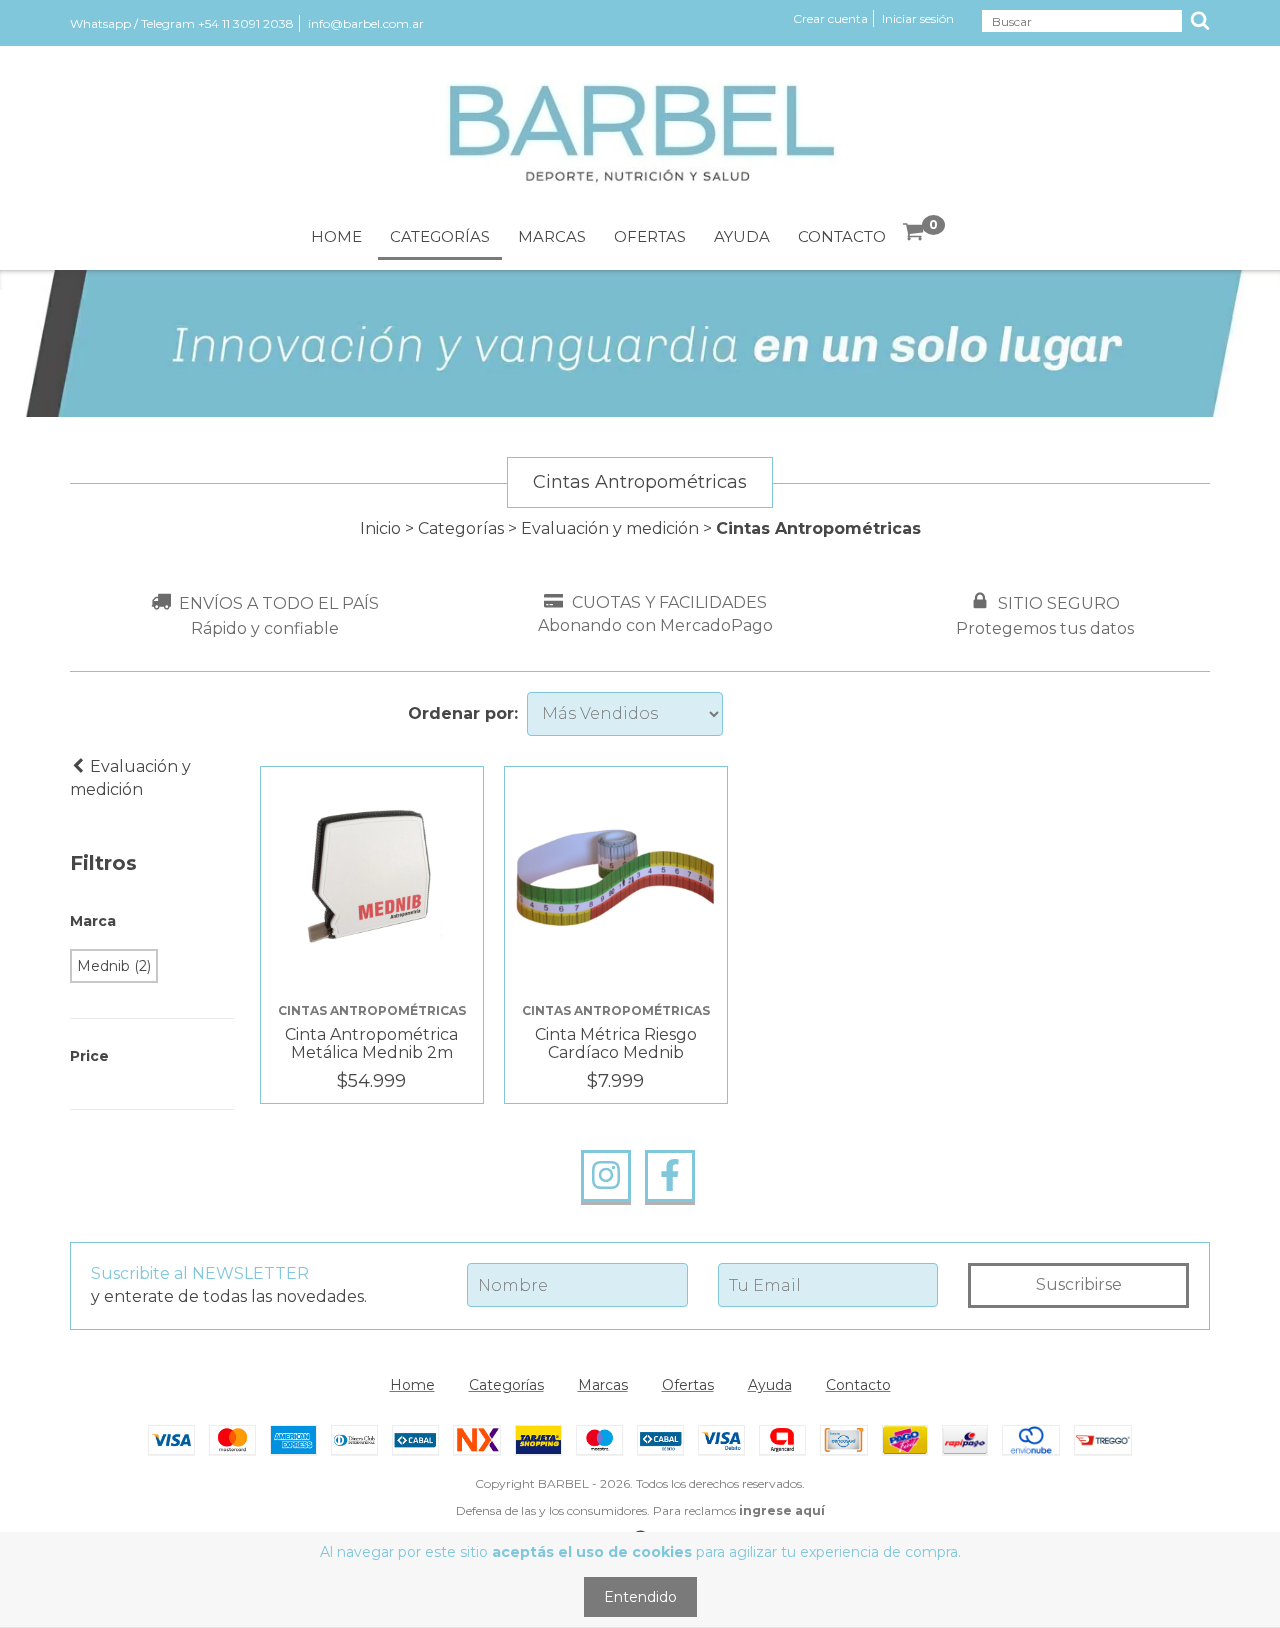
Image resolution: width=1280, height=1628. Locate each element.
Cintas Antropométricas (372, 1010)
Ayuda (742, 236)
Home (336, 236)
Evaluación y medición (612, 528)
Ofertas (650, 236)
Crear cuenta (830, 18)
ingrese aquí (782, 1510)
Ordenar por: (463, 713)
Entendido (640, 1597)
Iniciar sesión (918, 18)
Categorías (440, 236)
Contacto (842, 236)
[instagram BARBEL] (606, 1176)
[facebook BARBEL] (670, 1176)
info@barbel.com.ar (366, 23)
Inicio (380, 528)
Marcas (552, 236)
